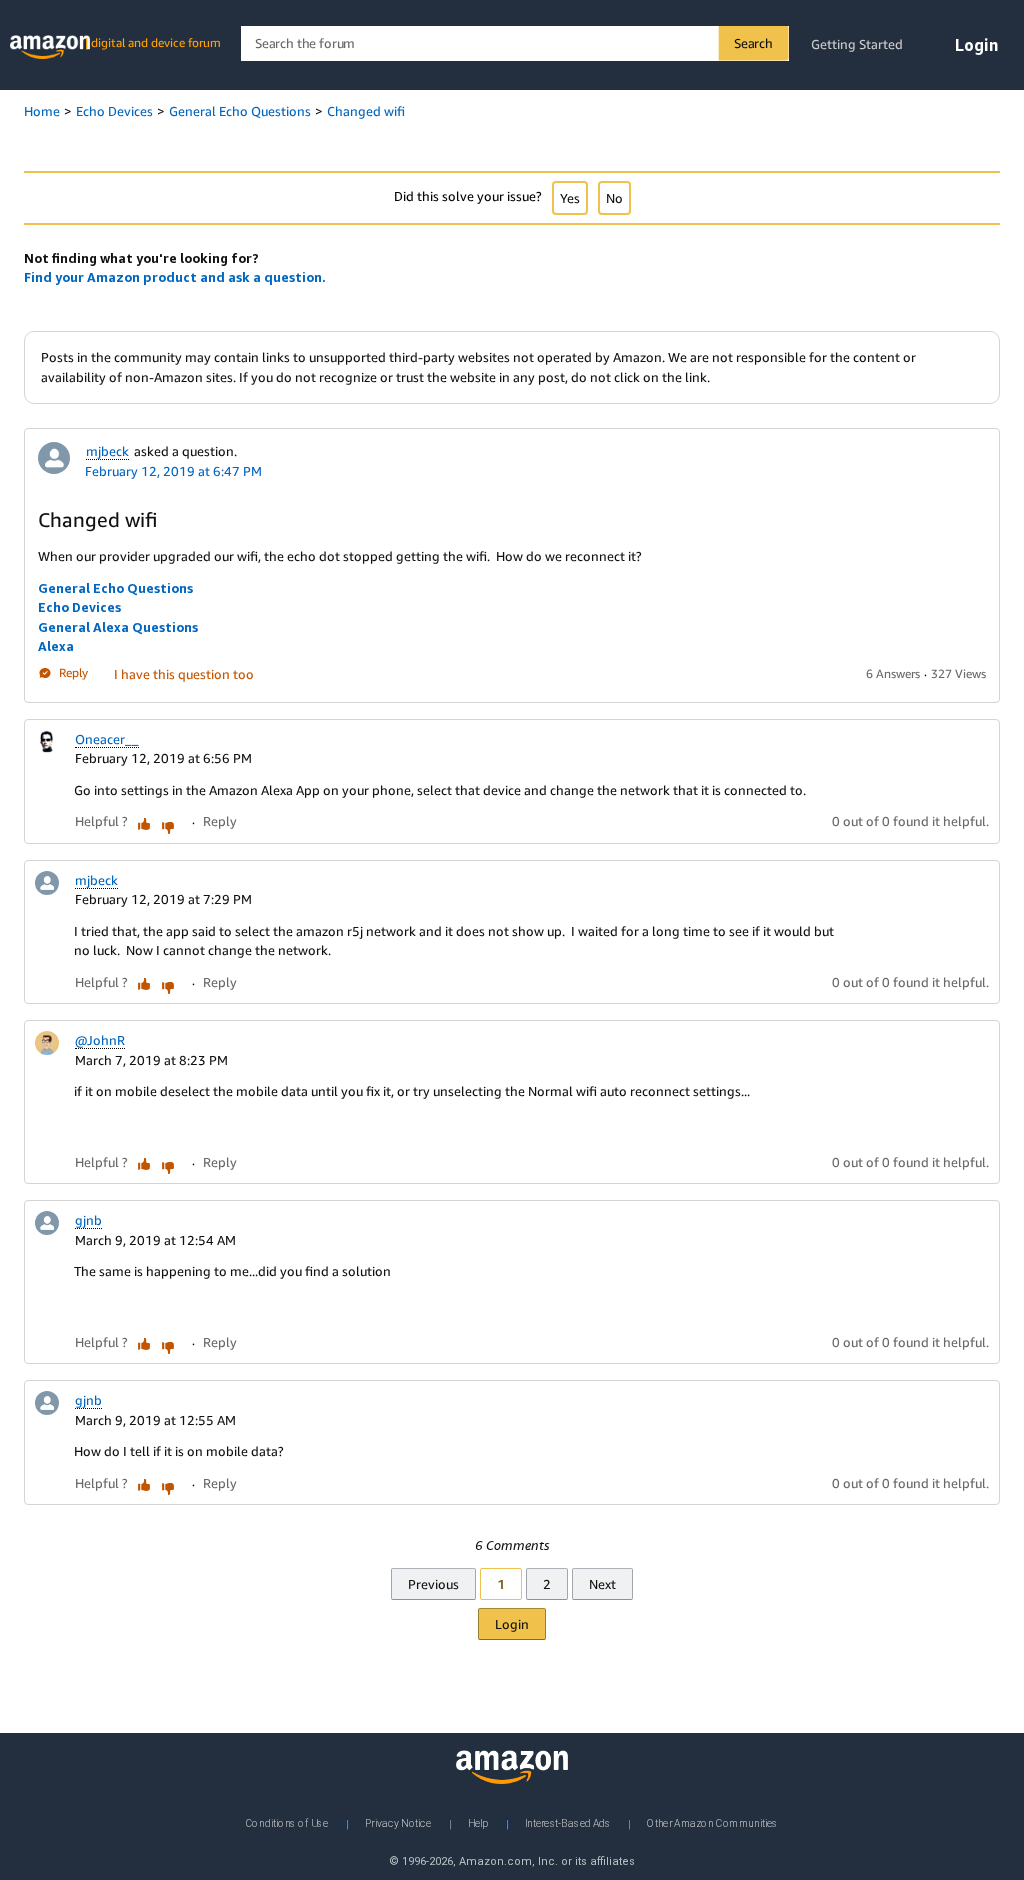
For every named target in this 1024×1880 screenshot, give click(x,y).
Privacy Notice (398, 1823)
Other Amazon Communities (712, 1823)
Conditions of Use (287, 1823)
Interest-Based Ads (568, 1823)
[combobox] (514, 43)
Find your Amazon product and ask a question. (175, 277)
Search (753, 43)
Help (478, 1823)
